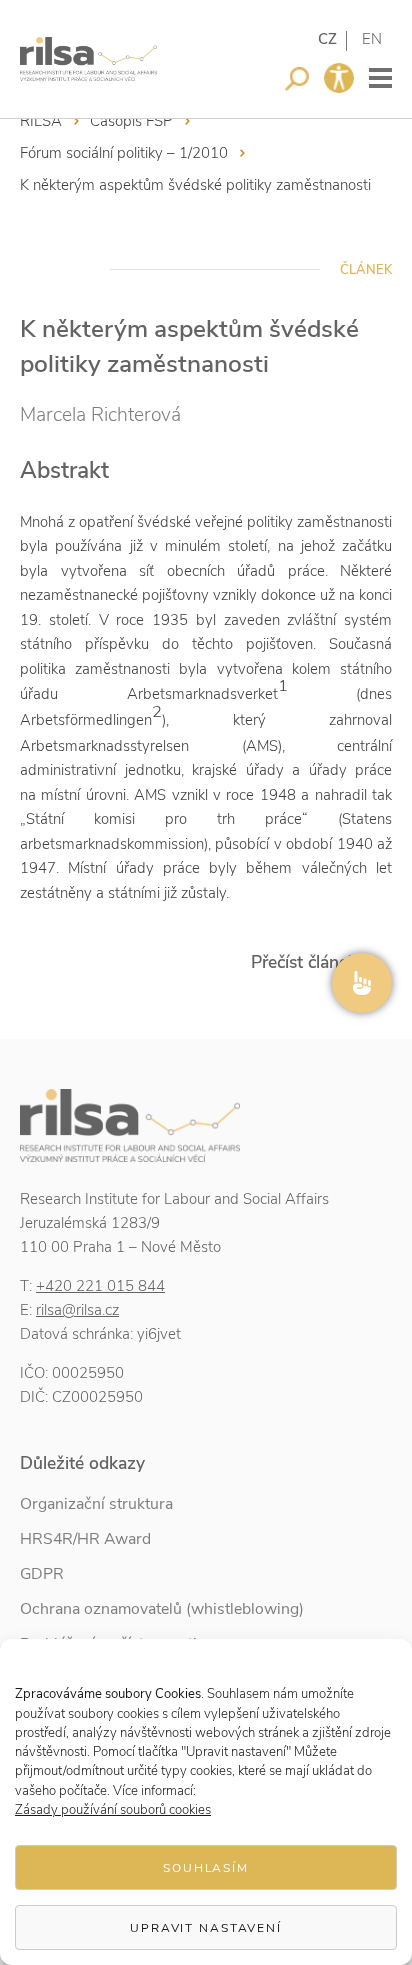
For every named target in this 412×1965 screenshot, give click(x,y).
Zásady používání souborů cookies (113, 1810)
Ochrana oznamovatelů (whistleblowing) (162, 1609)
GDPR (42, 1574)
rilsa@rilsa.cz (77, 1310)
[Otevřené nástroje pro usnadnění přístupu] (339, 78)
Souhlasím (206, 1868)
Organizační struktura (96, 1504)
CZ (327, 39)
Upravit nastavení (206, 1928)
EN (372, 39)
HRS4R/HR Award (85, 1539)
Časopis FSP (131, 121)
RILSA (41, 121)
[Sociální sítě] (362, 983)
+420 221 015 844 (100, 1286)
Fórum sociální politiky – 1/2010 (124, 153)
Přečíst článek (304, 962)
